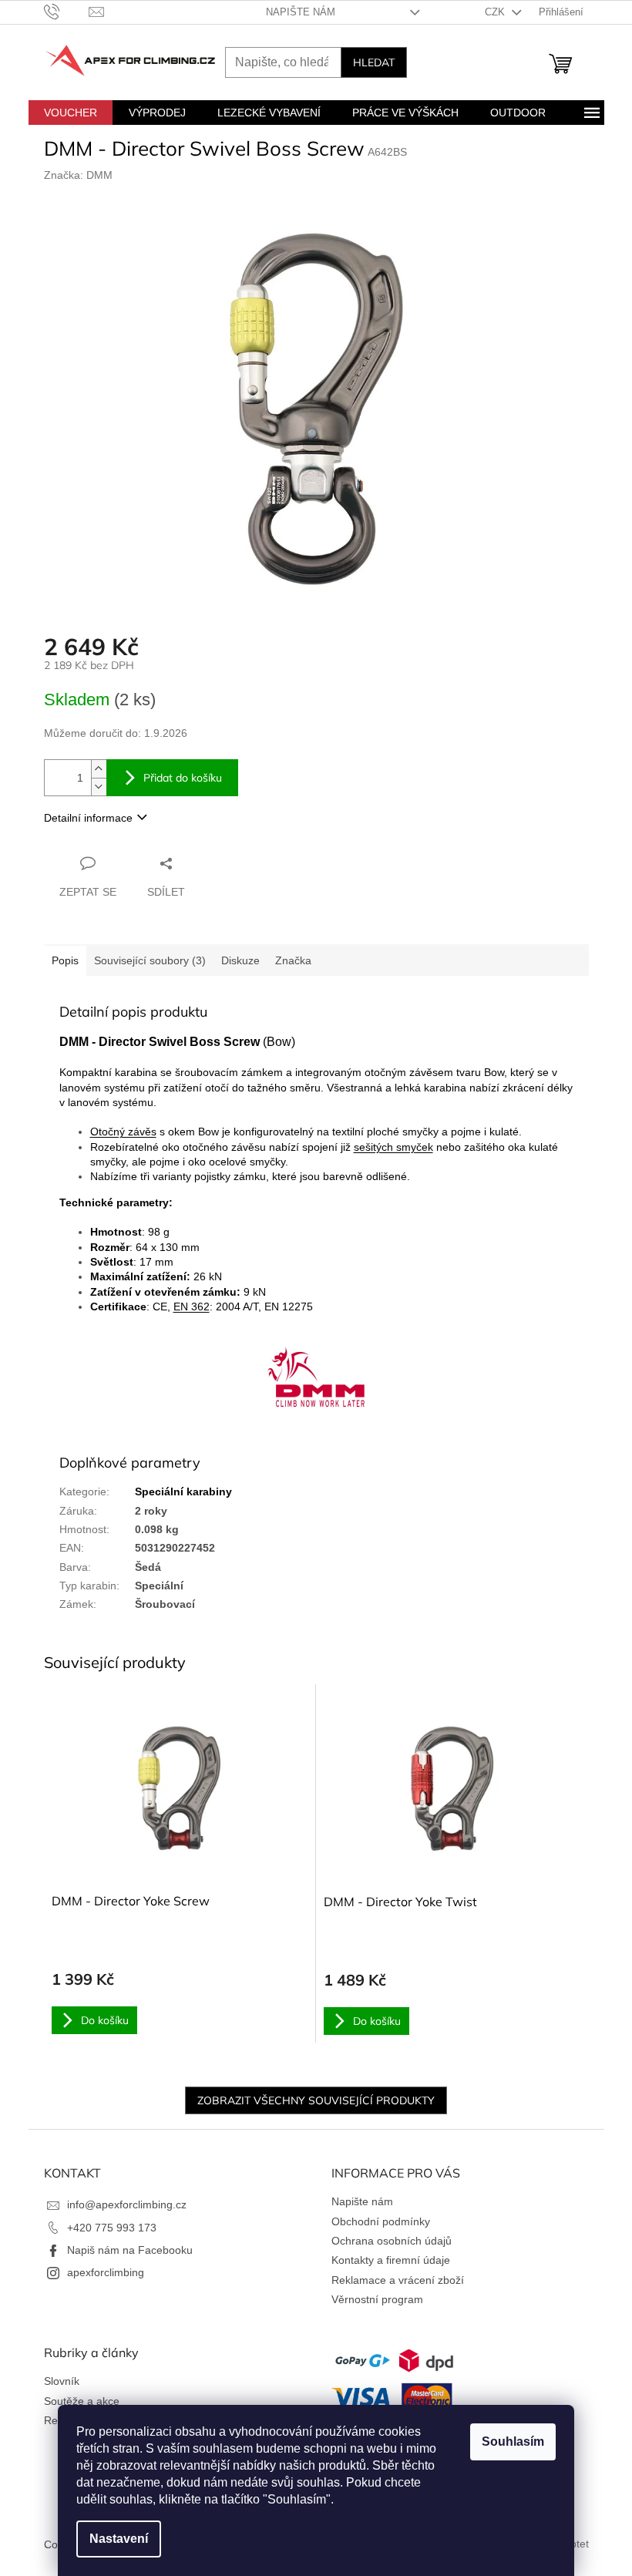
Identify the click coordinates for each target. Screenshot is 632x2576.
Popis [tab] (65, 960)
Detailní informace (88, 818)
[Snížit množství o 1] (99, 787)
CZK (496, 12)
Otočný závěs (123, 1132)
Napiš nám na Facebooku (130, 2250)
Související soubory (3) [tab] (150, 960)
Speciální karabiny (183, 1491)
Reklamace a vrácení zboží (398, 2280)
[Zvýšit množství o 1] (99, 769)
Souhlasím (513, 2441)
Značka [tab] (293, 960)
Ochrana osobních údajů (392, 2241)
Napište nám (301, 12)
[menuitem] (71, 113)
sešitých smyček (393, 1147)
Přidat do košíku (183, 778)
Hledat (374, 62)
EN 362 (192, 1306)
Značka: (78, 175)
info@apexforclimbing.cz (127, 2204)
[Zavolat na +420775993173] (67, 11)
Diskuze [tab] (240, 960)
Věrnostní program (377, 2299)
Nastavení (119, 2539)
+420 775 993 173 (112, 2228)
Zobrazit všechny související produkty (316, 2100)
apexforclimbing (106, 2272)
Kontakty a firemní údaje (391, 2260)
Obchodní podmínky (381, 2221)
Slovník (62, 2381)
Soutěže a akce (82, 2401)
